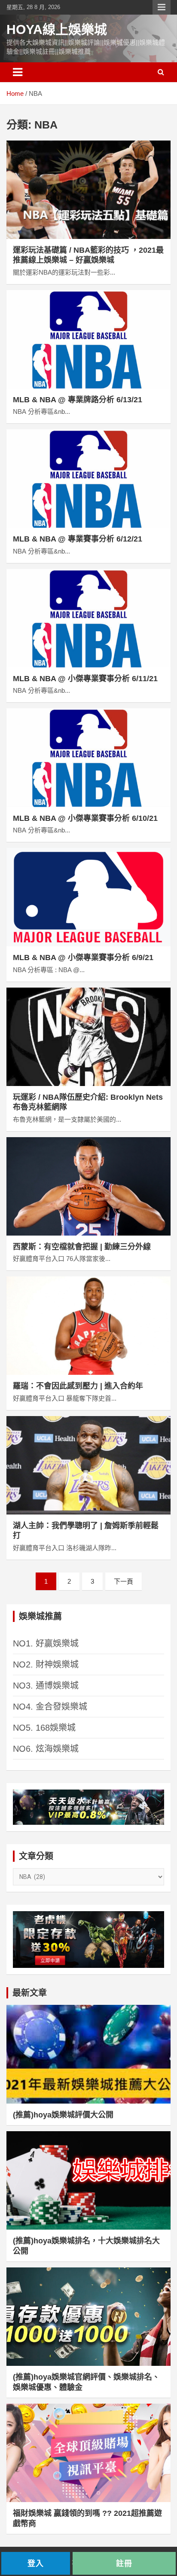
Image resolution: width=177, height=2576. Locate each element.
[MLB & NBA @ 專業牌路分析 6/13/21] (88, 339)
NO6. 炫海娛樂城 (46, 1749)
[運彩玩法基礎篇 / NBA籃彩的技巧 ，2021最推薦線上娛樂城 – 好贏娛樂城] (88, 190)
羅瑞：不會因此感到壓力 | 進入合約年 (78, 1386)
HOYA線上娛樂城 (57, 29)
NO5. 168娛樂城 (44, 1728)
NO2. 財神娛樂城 (46, 1664)
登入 (36, 2563)
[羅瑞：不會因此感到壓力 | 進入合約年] (88, 1326)
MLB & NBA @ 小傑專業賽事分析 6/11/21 (85, 679)
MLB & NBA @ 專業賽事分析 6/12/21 (78, 539)
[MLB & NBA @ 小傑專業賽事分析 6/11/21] (88, 618)
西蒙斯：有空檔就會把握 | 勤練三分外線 (82, 1247)
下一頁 (124, 1581)
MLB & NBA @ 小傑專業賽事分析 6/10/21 (85, 818)
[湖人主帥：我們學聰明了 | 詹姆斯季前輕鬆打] (88, 1465)
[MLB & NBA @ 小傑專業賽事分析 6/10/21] (88, 758)
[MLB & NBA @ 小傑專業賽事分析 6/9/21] (88, 897)
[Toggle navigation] (18, 72)
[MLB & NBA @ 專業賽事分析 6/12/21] (88, 479)
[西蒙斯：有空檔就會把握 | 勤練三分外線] (88, 1186)
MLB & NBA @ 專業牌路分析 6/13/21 (78, 400)
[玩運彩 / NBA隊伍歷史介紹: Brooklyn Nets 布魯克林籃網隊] (88, 1037)
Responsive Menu (162, 7)
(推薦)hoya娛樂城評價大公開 (63, 2115)
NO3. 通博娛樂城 (46, 1686)
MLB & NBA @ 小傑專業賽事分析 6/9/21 (83, 958)
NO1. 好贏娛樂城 (46, 1643)
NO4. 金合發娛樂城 (50, 1707)
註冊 (124, 2563)
